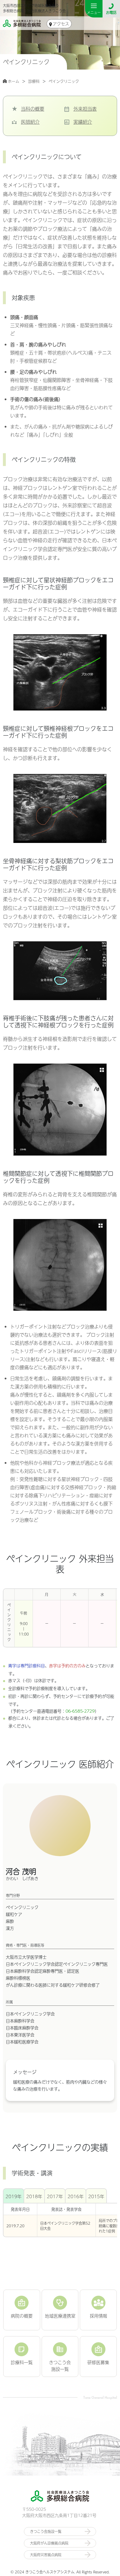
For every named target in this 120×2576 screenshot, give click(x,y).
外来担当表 (85, 109)
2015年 (96, 2196)
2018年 (34, 2196)
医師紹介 (30, 122)
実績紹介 (83, 122)
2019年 (14, 2196)
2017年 (55, 2196)
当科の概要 (33, 109)
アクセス (61, 24)
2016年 (76, 2196)
